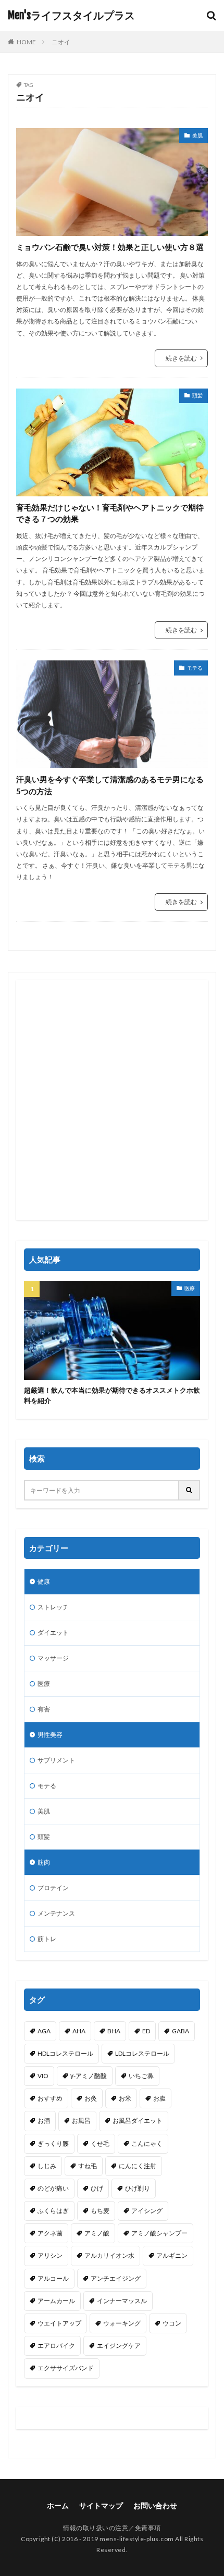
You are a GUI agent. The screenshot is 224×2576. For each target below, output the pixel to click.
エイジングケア (119, 2346)
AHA (79, 2031)
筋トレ (47, 1939)
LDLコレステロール (142, 2053)
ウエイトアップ (59, 2323)
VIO (43, 2076)
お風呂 (81, 2121)
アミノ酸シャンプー (159, 2233)
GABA (181, 2031)
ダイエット (53, 1633)
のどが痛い (53, 2188)
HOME (26, 42)
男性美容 (50, 1735)
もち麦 (100, 2211)
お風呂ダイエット (138, 2121)
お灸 (91, 2098)
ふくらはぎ (53, 2211)
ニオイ (61, 42)
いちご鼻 (141, 2076)
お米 (125, 2098)
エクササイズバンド (66, 2368)
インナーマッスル (122, 2301)
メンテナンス (56, 1913)
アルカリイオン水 (109, 2255)
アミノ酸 (97, 2233)
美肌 (197, 135)
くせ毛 (100, 2143)
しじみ (47, 2166)
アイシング (147, 2211)
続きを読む (181, 358)
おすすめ (50, 2098)
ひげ (97, 2188)
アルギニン (172, 2255)
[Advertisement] (112, 1100)
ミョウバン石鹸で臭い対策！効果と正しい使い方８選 (110, 247)
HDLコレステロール (65, 2053)
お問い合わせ (155, 2505)
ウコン (172, 2323)
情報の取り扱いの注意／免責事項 (112, 2528)
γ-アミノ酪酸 (89, 2076)
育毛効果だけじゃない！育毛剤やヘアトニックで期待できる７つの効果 (110, 513)
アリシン (50, 2255)
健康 (44, 1581)
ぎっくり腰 (53, 2143)
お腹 (159, 2098)
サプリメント (56, 1760)
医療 (190, 1288)
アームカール (56, 2301)
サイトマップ (101, 2505)
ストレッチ (53, 1607)
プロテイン (53, 1888)
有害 (44, 1709)
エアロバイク (56, 2346)
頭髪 (197, 395)
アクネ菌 (50, 2233)
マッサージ (53, 1658)
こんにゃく (147, 2143)
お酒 (44, 2121)
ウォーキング (122, 2323)
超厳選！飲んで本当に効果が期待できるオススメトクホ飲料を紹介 (112, 1395)
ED (146, 2031)
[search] (190, 1490)
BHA (114, 2031)
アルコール (53, 2278)
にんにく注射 (138, 2166)
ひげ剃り (138, 2188)
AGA (44, 2031)
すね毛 (88, 2166)
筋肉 (44, 1862)
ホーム (58, 2505)
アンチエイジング (116, 2278)
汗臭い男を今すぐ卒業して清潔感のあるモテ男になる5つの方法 (110, 785)
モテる (195, 668)
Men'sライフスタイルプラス (71, 16)
